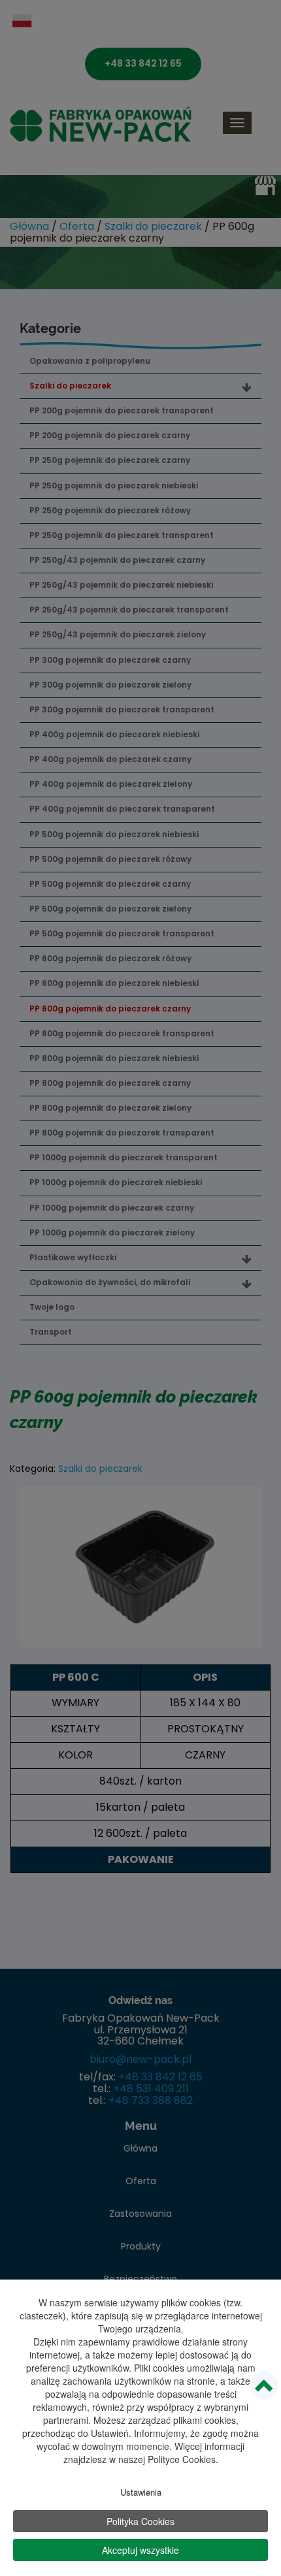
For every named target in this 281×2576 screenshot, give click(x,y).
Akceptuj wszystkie (140, 2550)
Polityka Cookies (140, 2521)
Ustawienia (141, 2492)
